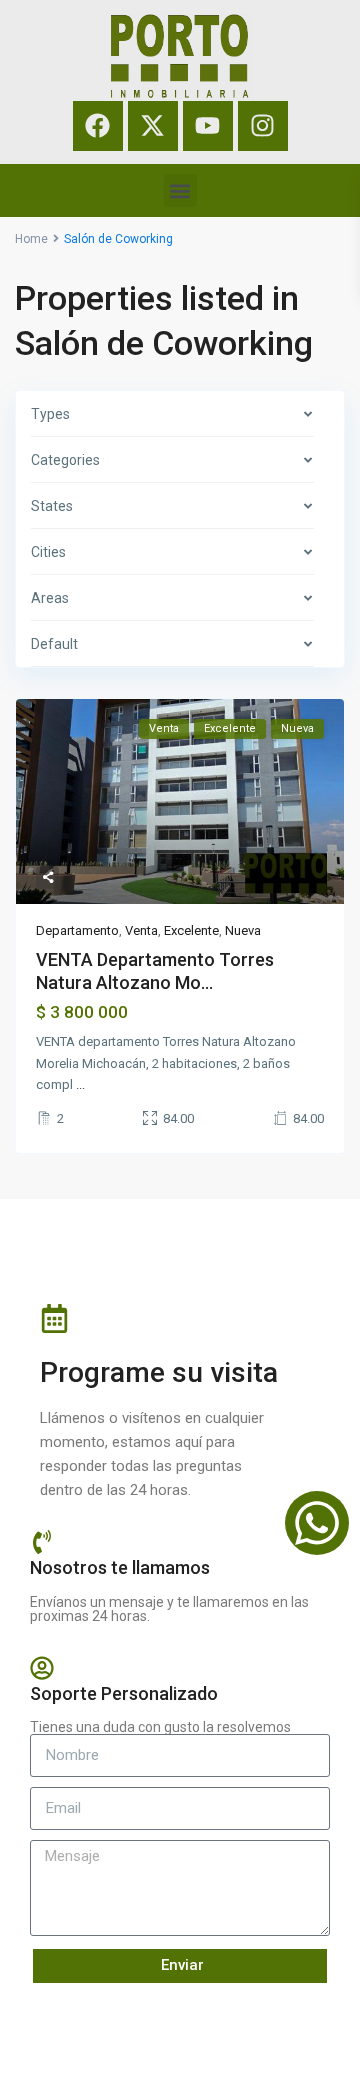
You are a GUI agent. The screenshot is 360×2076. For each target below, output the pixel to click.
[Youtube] (208, 126)
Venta (141, 930)
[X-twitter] (153, 126)
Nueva (243, 930)
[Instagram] (263, 126)
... (80, 1084)
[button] (180, 190)
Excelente (191, 930)
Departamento (77, 930)
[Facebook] (98, 126)
